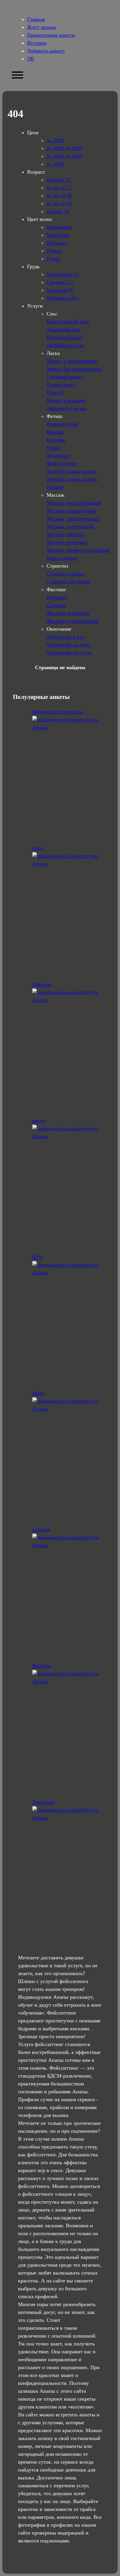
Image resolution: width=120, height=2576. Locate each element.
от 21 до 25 (59, 188)
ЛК (31, 59)
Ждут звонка (42, 27)
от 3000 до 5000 (64, 156)
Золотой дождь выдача (72, 479)
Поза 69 (55, 393)
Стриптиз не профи (69, 582)
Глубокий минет (65, 377)
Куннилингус (62, 385)
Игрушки (57, 597)
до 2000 (55, 140)
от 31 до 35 (59, 203)
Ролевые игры (62, 424)
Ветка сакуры (62, 558)
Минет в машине (66, 400)
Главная (36, 19)
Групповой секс (64, 337)
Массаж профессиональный (78, 550)
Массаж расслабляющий (74, 503)
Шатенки (57, 243)
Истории (37, 43)
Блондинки (59, 227)
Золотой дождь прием (71, 471)
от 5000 (55, 164)
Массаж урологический (73, 519)
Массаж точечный (67, 542)
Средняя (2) (60, 282)
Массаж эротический (70, 526)
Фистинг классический (73, 621)
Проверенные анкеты (51, 35)
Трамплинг (59, 456)
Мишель (42, 984)
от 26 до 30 (59, 196)
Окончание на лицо (69, 645)
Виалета (42, 1666)
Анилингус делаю (67, 408)
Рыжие (54, 251)
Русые (53, 259)
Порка (54, 448)
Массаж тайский (65, 534)
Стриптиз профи (65, 574)
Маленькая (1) (63, 274)
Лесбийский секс (66, 345)
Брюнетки (58, 235)
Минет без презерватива (74, 369)
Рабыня (55, 487)
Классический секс (68, 322)
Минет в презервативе (72, 361)
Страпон (56, 605)
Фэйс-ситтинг (62, 463)
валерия (41, 1529)
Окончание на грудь (69, 653)
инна (38, 848)
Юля (38, 1257)
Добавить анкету (46, 51)
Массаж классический (72, 511)
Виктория (43, 1802)
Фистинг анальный (68, 613)
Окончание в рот (66, 637)
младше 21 (59, 180)
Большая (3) (60, 290)
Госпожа (56, 440)
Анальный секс (64, 329)
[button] (17, 75)
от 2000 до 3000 (64, 148)
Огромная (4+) (63, 298)
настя (38, 1121)
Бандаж (55, 432)
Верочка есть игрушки (58, 712)
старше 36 (58, 211)
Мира (39, 1393)
